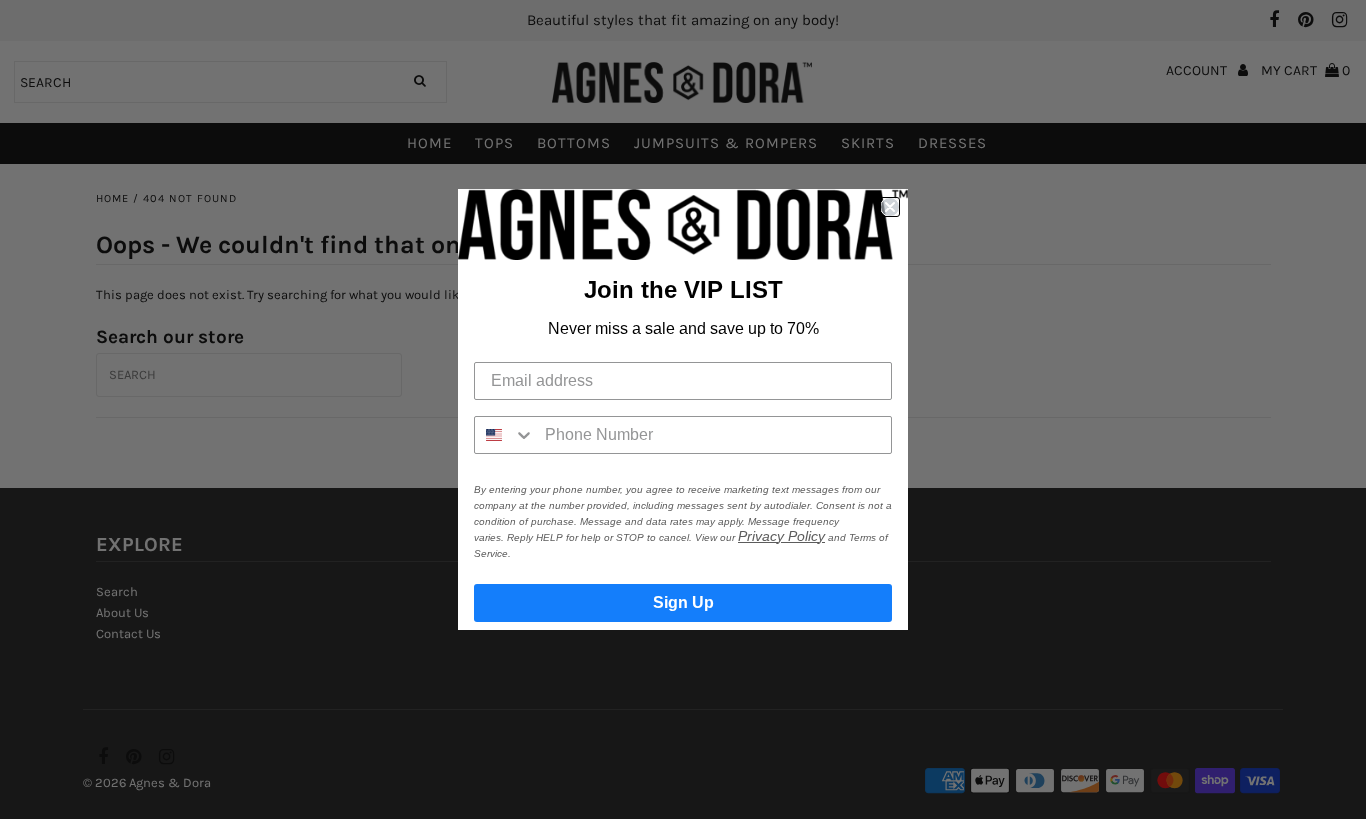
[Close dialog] (890, 207)
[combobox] (505, 435)
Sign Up (683, 602)
